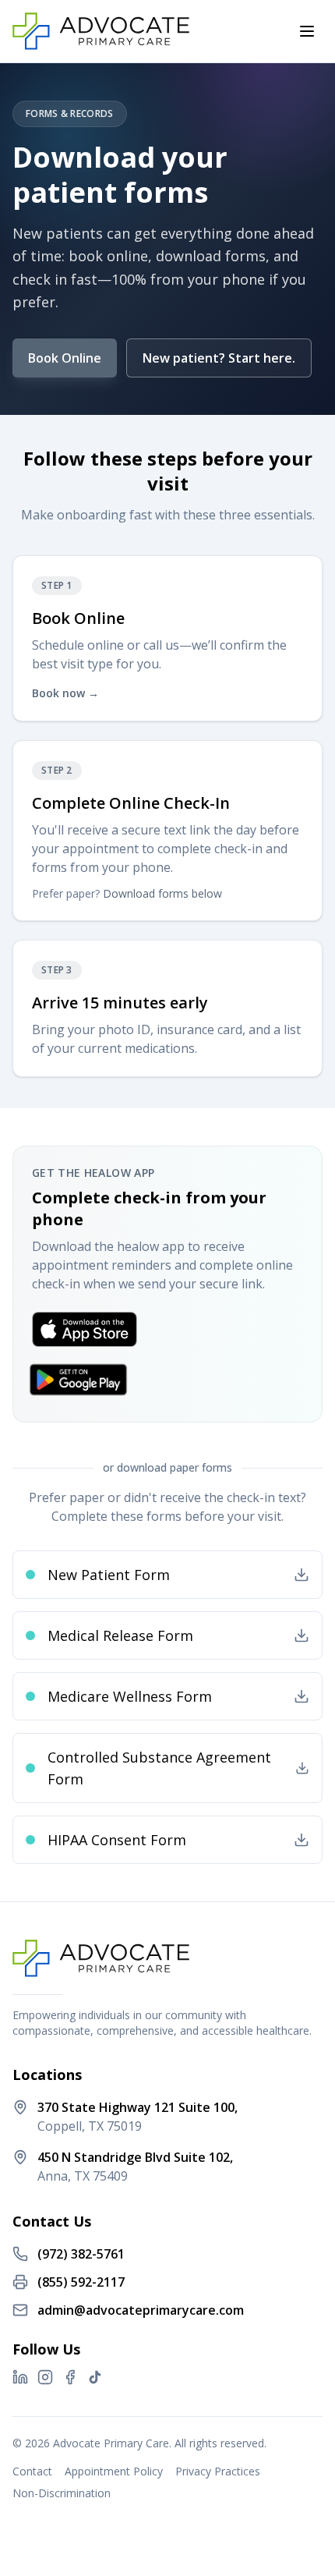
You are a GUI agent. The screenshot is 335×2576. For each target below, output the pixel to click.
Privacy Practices (218, 2471)
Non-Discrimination (62, 2493)
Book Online (65, 358)
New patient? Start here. (219, 358)
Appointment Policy (114, 2471)
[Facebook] (70, 2377)
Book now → (65, 693)
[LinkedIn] (20, 2377)
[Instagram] (45, 2377)
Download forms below (162, 893)
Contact (32, 2471)
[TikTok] (95, 2377)
